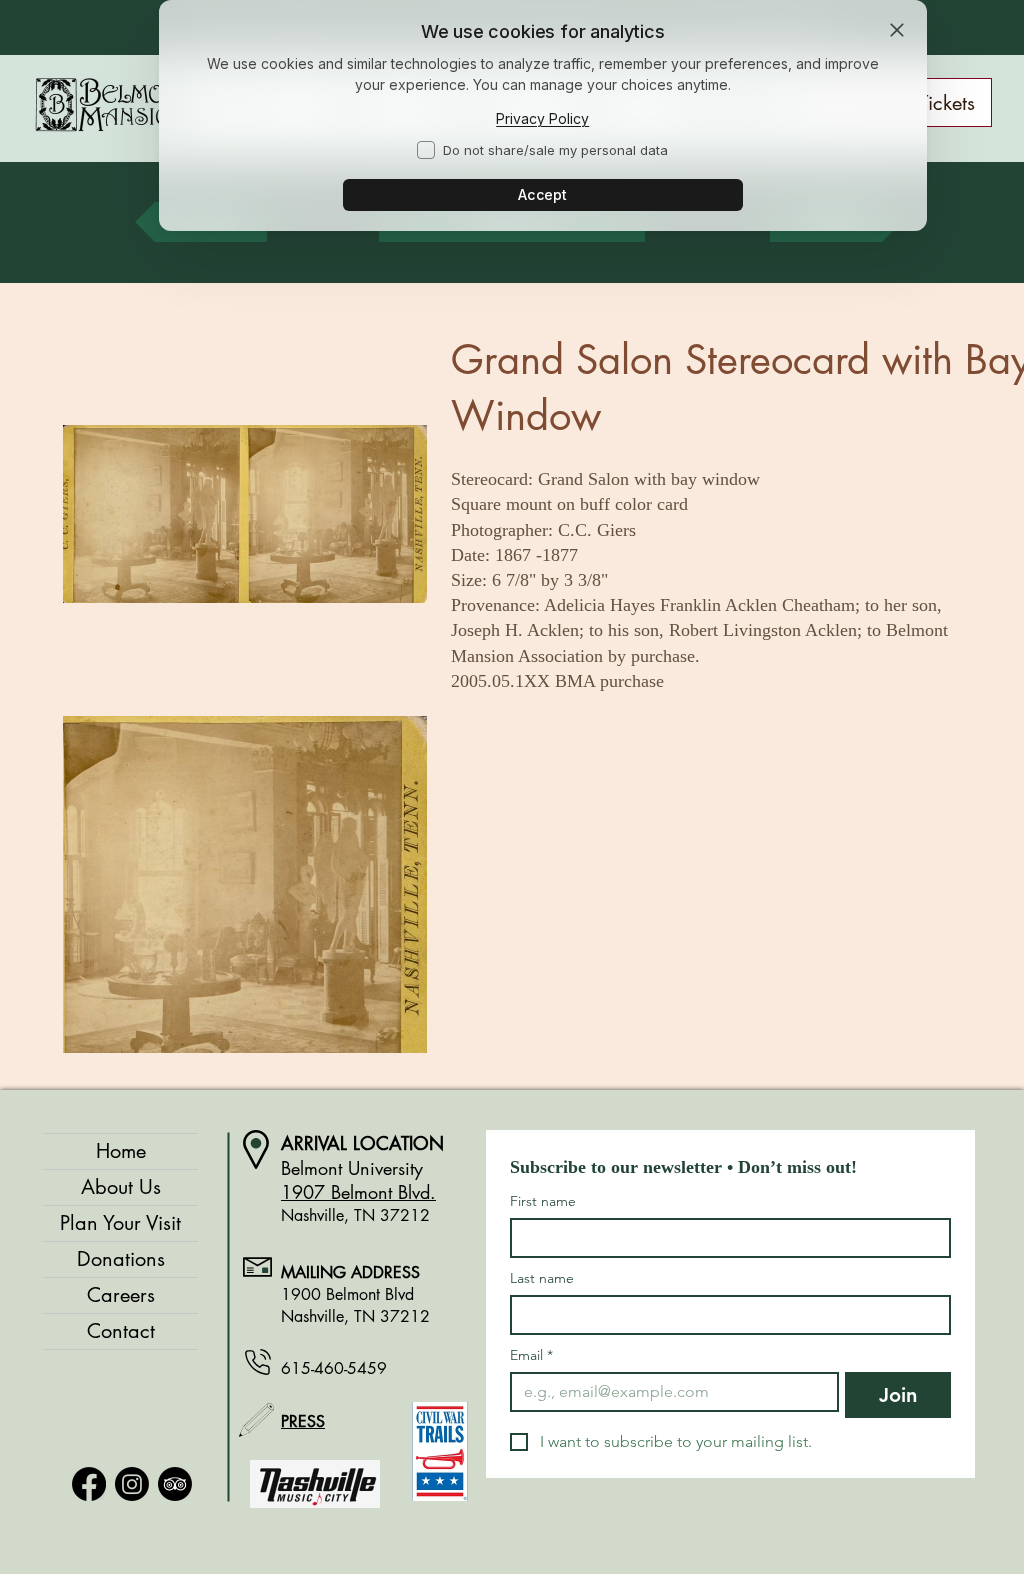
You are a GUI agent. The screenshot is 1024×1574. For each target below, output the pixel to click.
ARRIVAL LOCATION (362, 1143)
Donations (121, 1259)
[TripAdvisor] (175, 1484)
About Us (121, 1187)
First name (543, 1201)
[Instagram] (132, 1484)
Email (531, 1355)
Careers (121, 1295)
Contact (121, 1331)
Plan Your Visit (120, 1223)
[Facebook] (89, 1484)
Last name (542, 1278)
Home (121, 1151)
